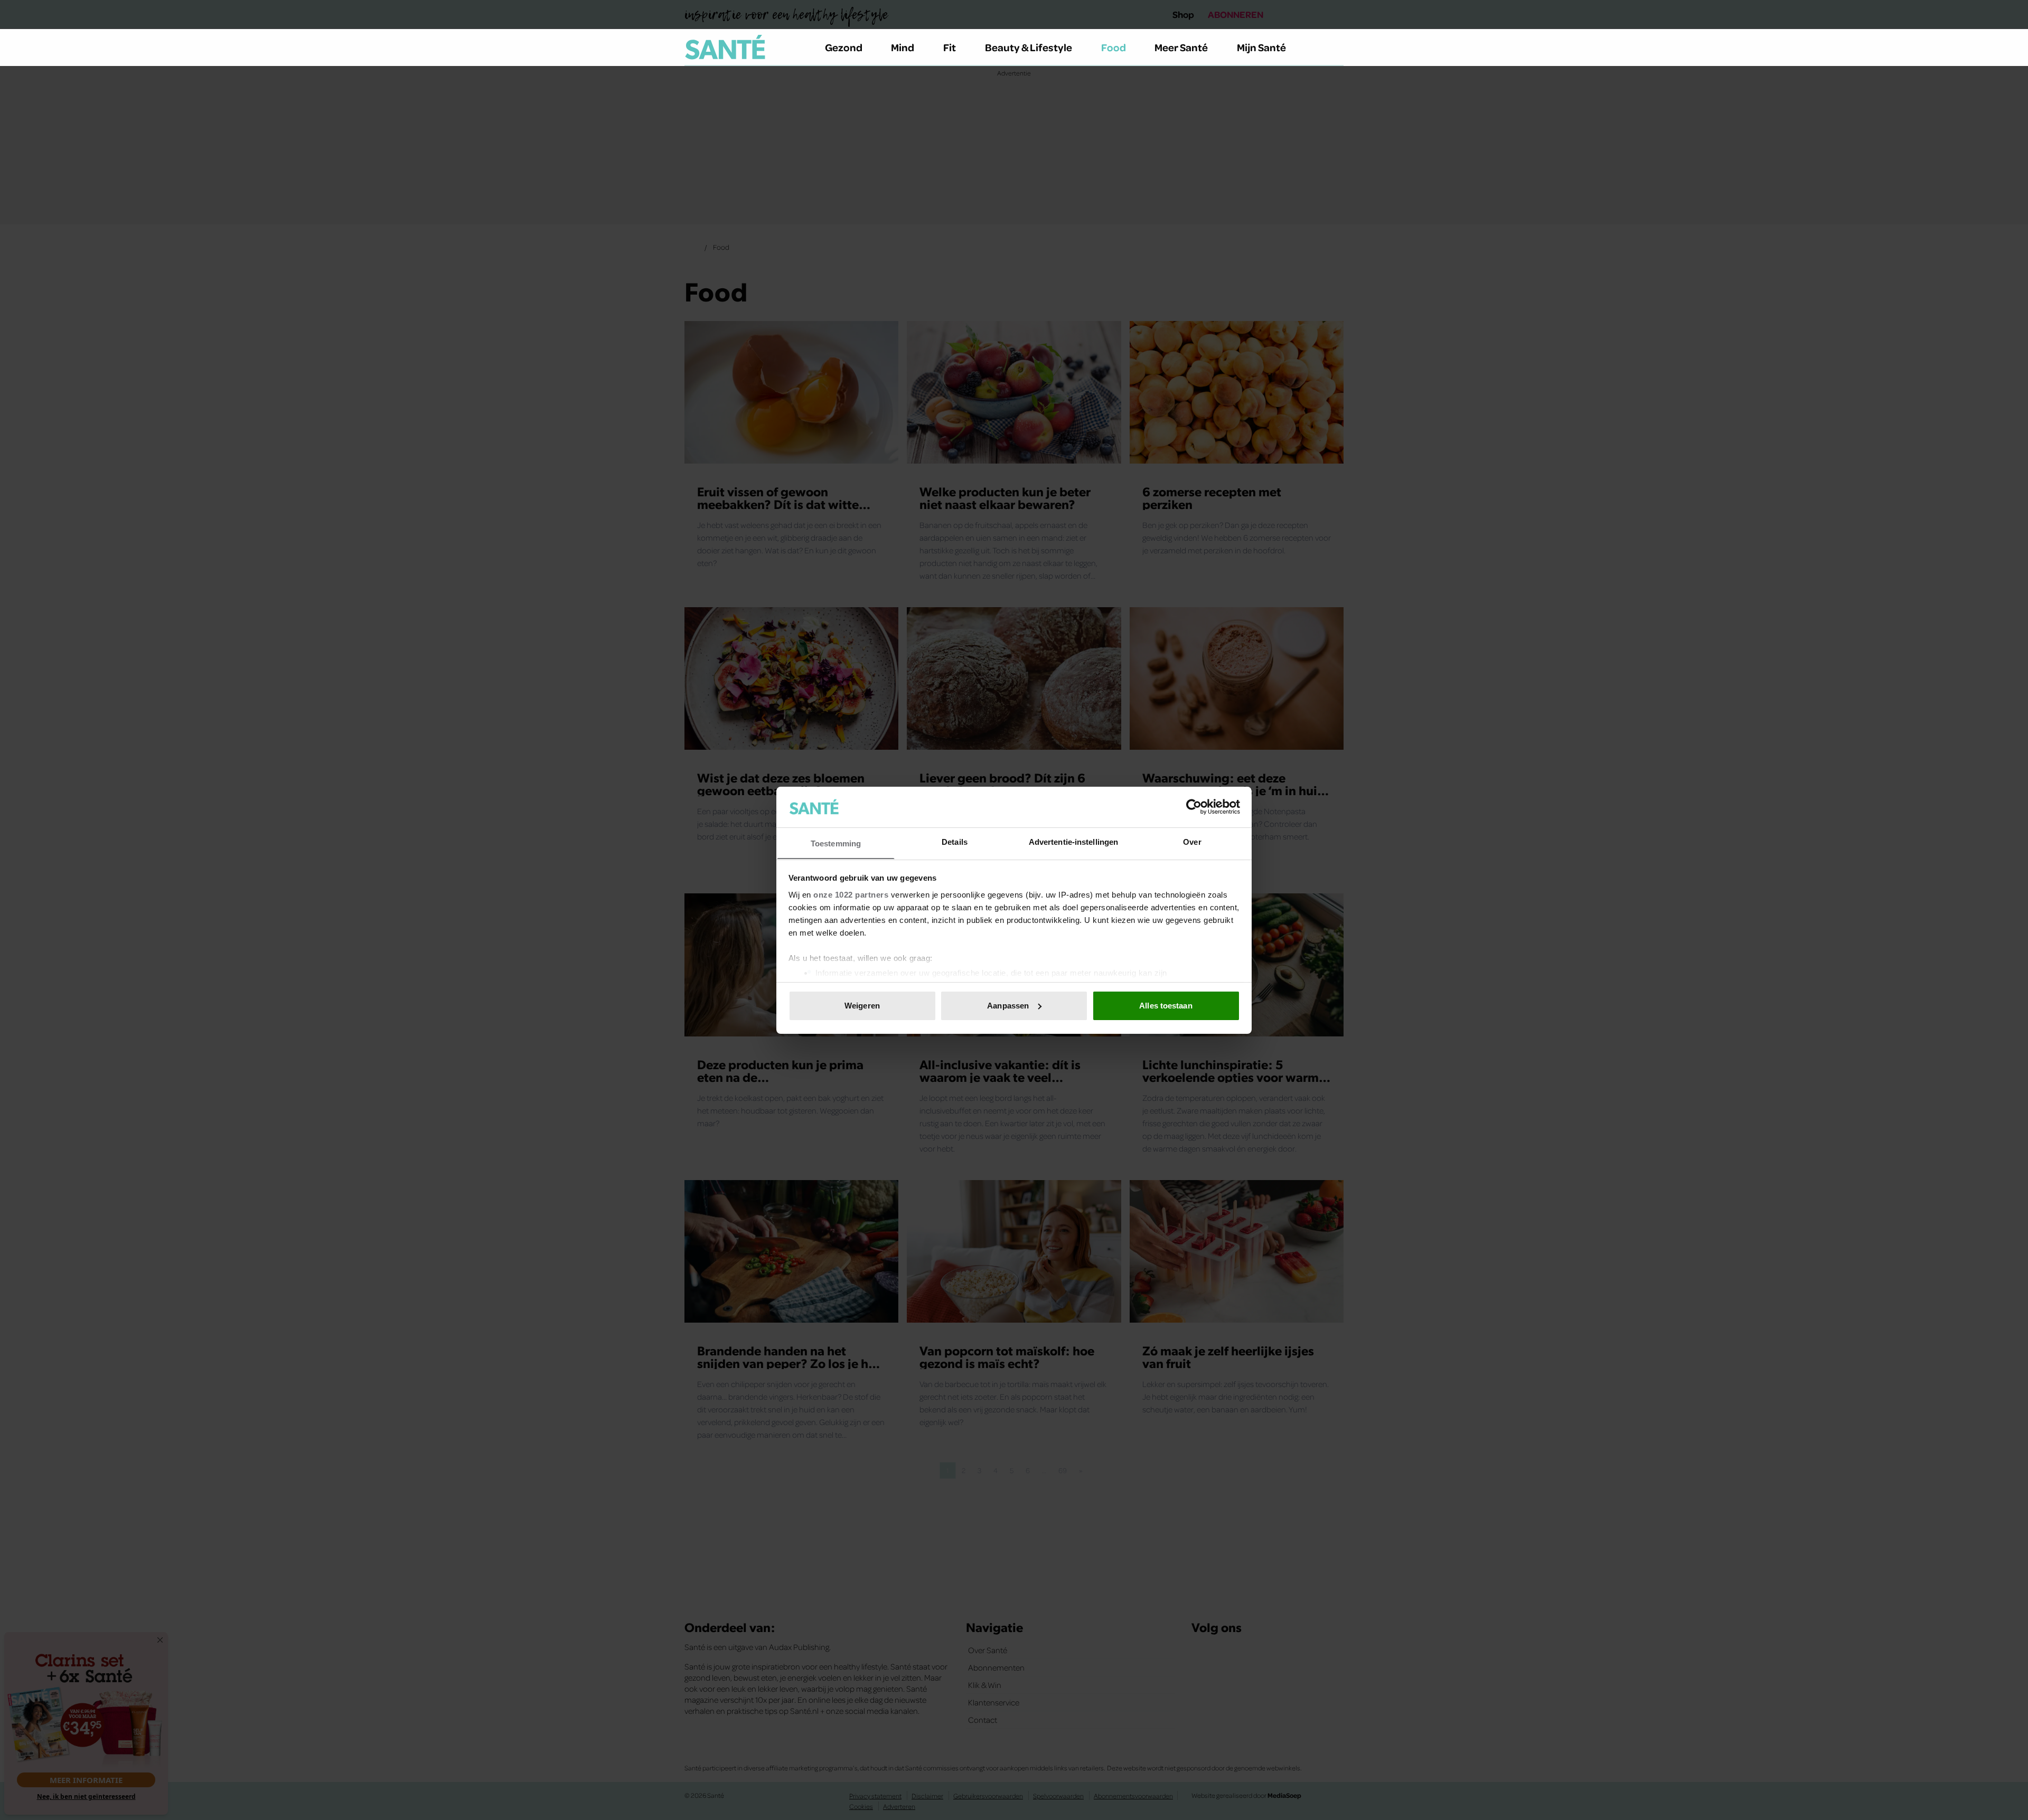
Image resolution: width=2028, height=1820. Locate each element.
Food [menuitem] (1114, 47)
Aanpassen (1008, 1006)
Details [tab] (955, 841)
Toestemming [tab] (836, 843)
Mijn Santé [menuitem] (1261, 47)
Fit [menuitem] (950, 47)
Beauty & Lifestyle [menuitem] (1029, 47)
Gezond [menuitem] (844, 47)
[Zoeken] (1335, 48)
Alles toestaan (1166, 1006)
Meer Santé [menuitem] (1181, 47)
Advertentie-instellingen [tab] (1073, 841)
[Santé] (725, 47)
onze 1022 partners (851, 894)
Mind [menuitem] (903, 47)
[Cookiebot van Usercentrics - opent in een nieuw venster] (1194, 807)
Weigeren (862, 1006)
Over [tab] (1192, 841)
